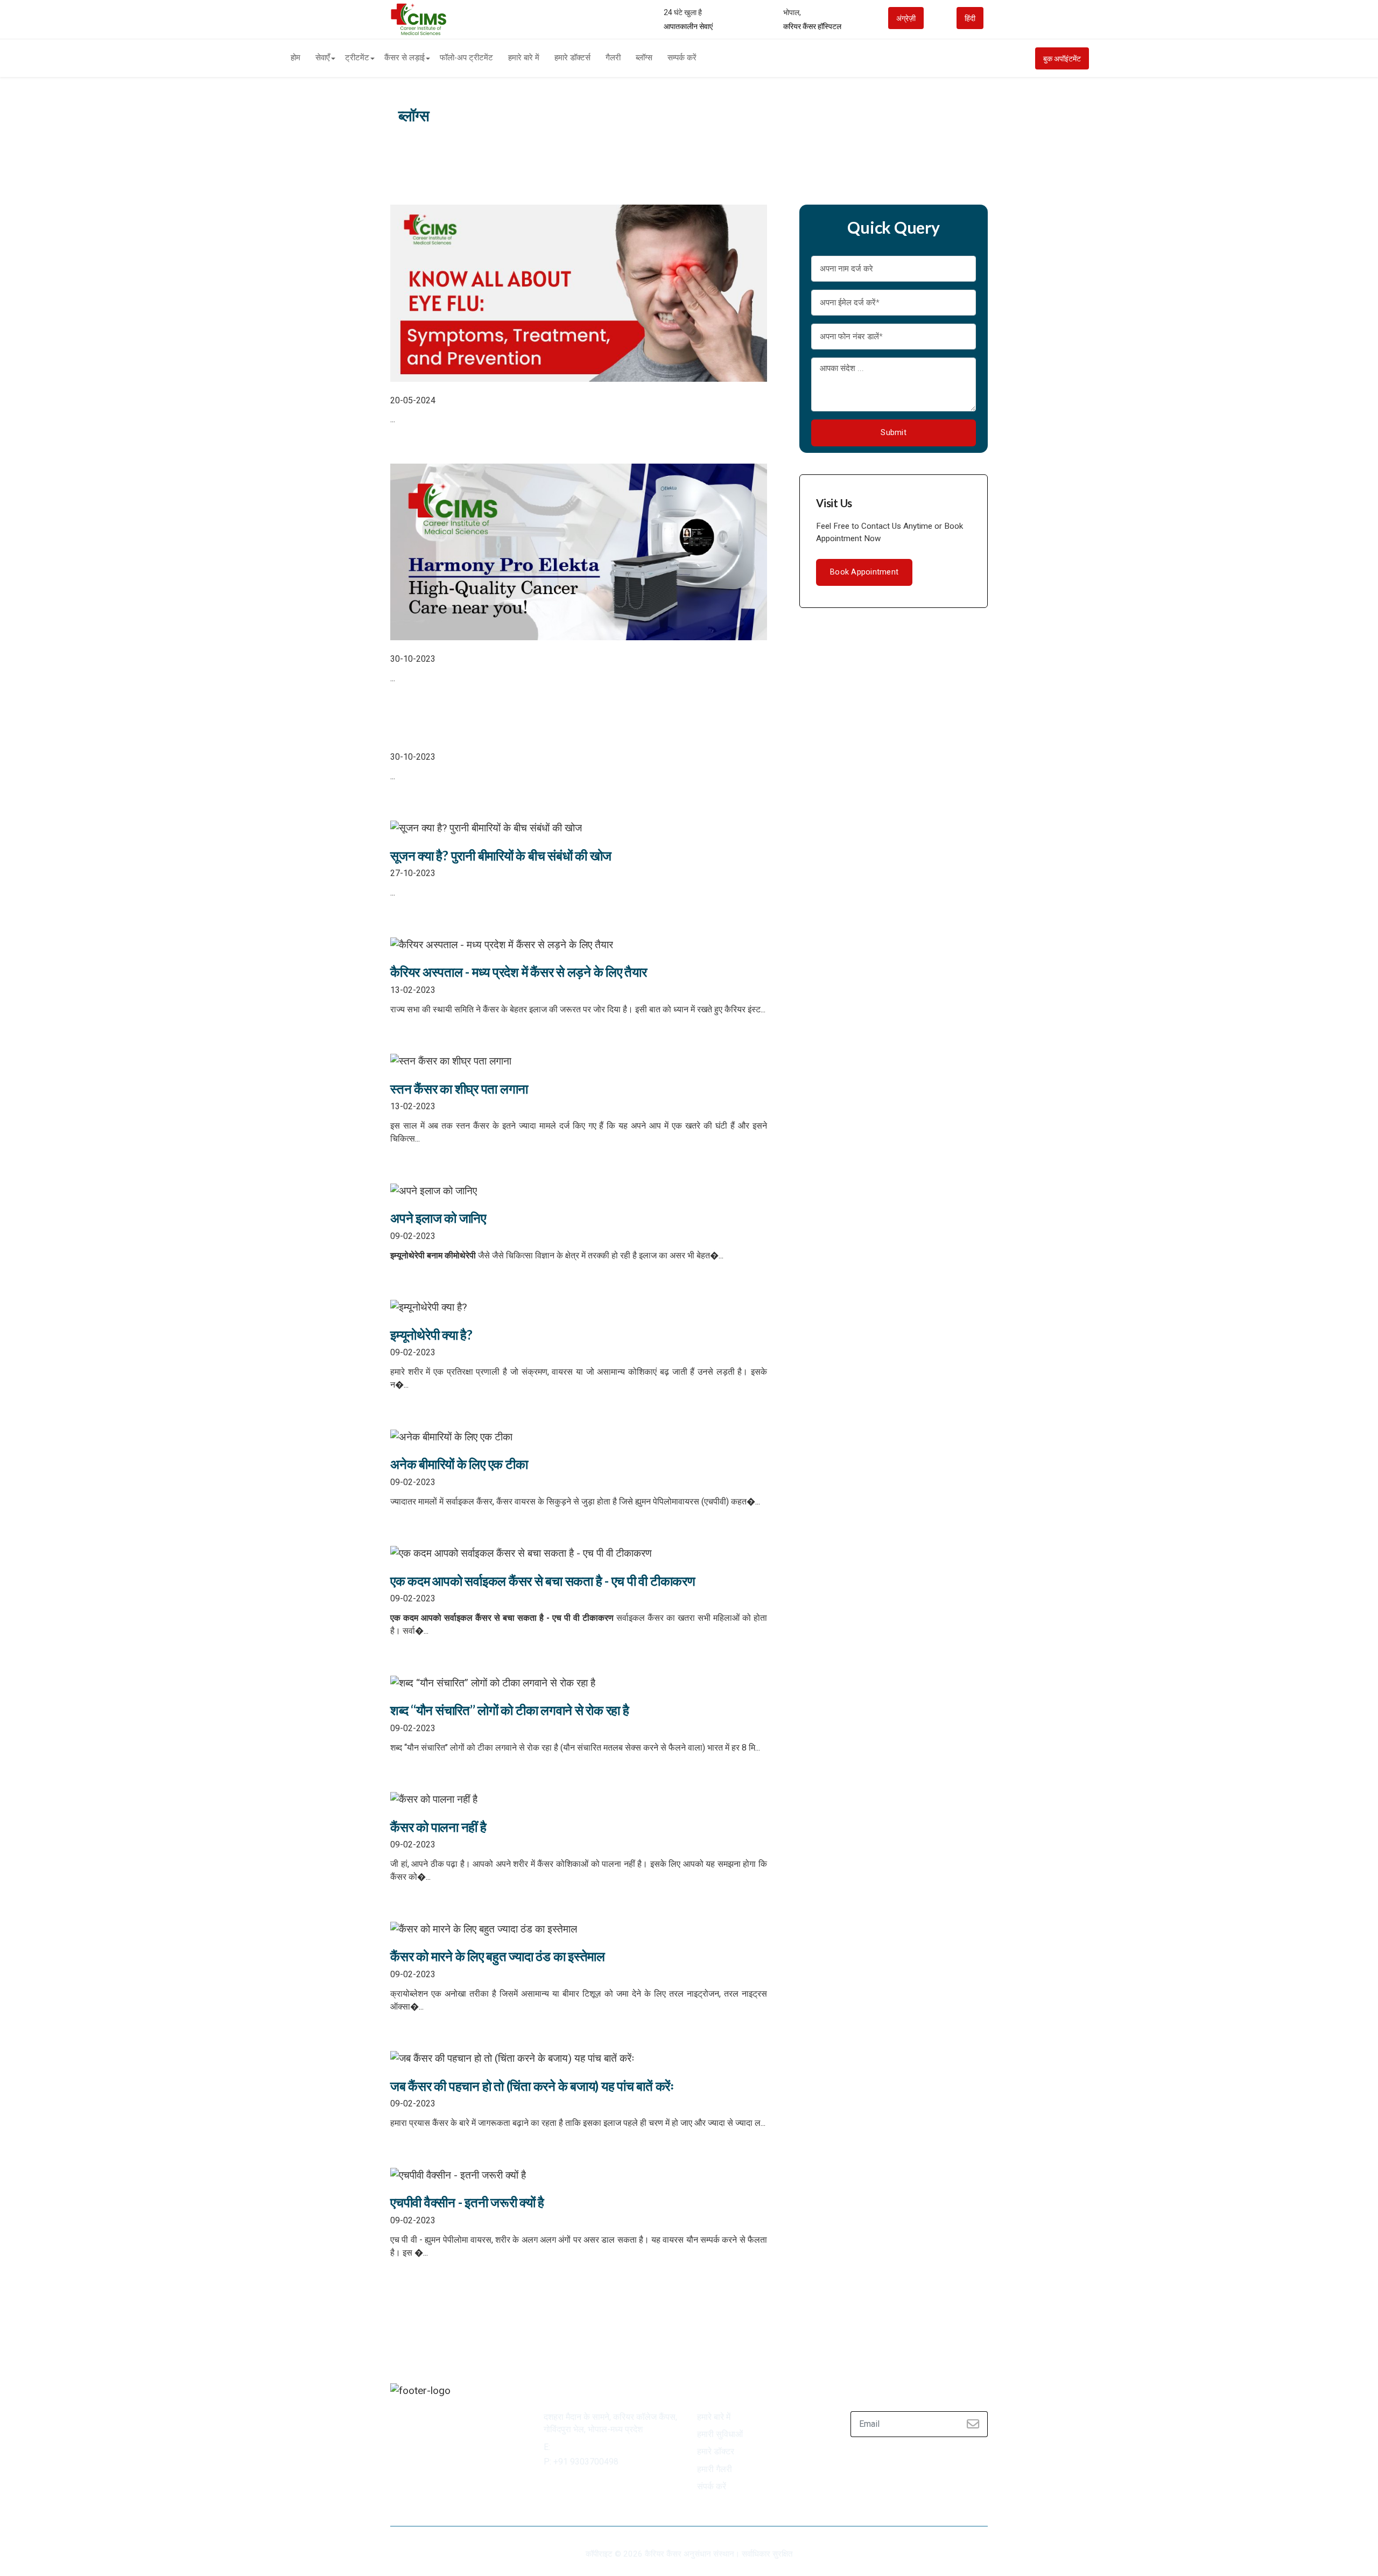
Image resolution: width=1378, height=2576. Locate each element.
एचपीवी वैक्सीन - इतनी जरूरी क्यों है (467, 2202)
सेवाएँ (323, 58)
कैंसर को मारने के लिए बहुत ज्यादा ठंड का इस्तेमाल (498, 1956)
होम (296, 58)
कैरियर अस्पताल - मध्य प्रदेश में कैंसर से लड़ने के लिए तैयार (519, 972)
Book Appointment (864, 572)
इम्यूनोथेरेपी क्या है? (431, 1335)
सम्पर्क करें (682, 58)
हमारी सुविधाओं (720, 2434)
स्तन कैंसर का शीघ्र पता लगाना (459, 1088)
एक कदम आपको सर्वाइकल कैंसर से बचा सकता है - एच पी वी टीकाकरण (543, 1581)
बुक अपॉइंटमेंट (1062, 59)
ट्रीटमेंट (357, 58)
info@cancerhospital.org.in (605, 2447)
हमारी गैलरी (715, 2469)
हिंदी (970, 18)
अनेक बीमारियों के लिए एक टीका (459, 1464)
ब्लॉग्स (644, 58)
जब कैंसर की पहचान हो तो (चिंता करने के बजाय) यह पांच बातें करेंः (532, 2086)
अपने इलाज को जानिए (438, 1218)
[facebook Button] (400, 2419)
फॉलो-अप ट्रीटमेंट (466, 58)
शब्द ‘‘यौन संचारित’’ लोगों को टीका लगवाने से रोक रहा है (510, 1710)
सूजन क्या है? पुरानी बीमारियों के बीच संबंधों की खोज (501, 855)
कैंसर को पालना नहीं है (438, 1827)
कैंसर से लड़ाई (405, 58)
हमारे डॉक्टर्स (572, 58)
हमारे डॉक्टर (716, 2452)
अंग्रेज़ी (906, 18)
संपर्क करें (712, 2487)
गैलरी (613, 58)
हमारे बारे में (524, 58)
